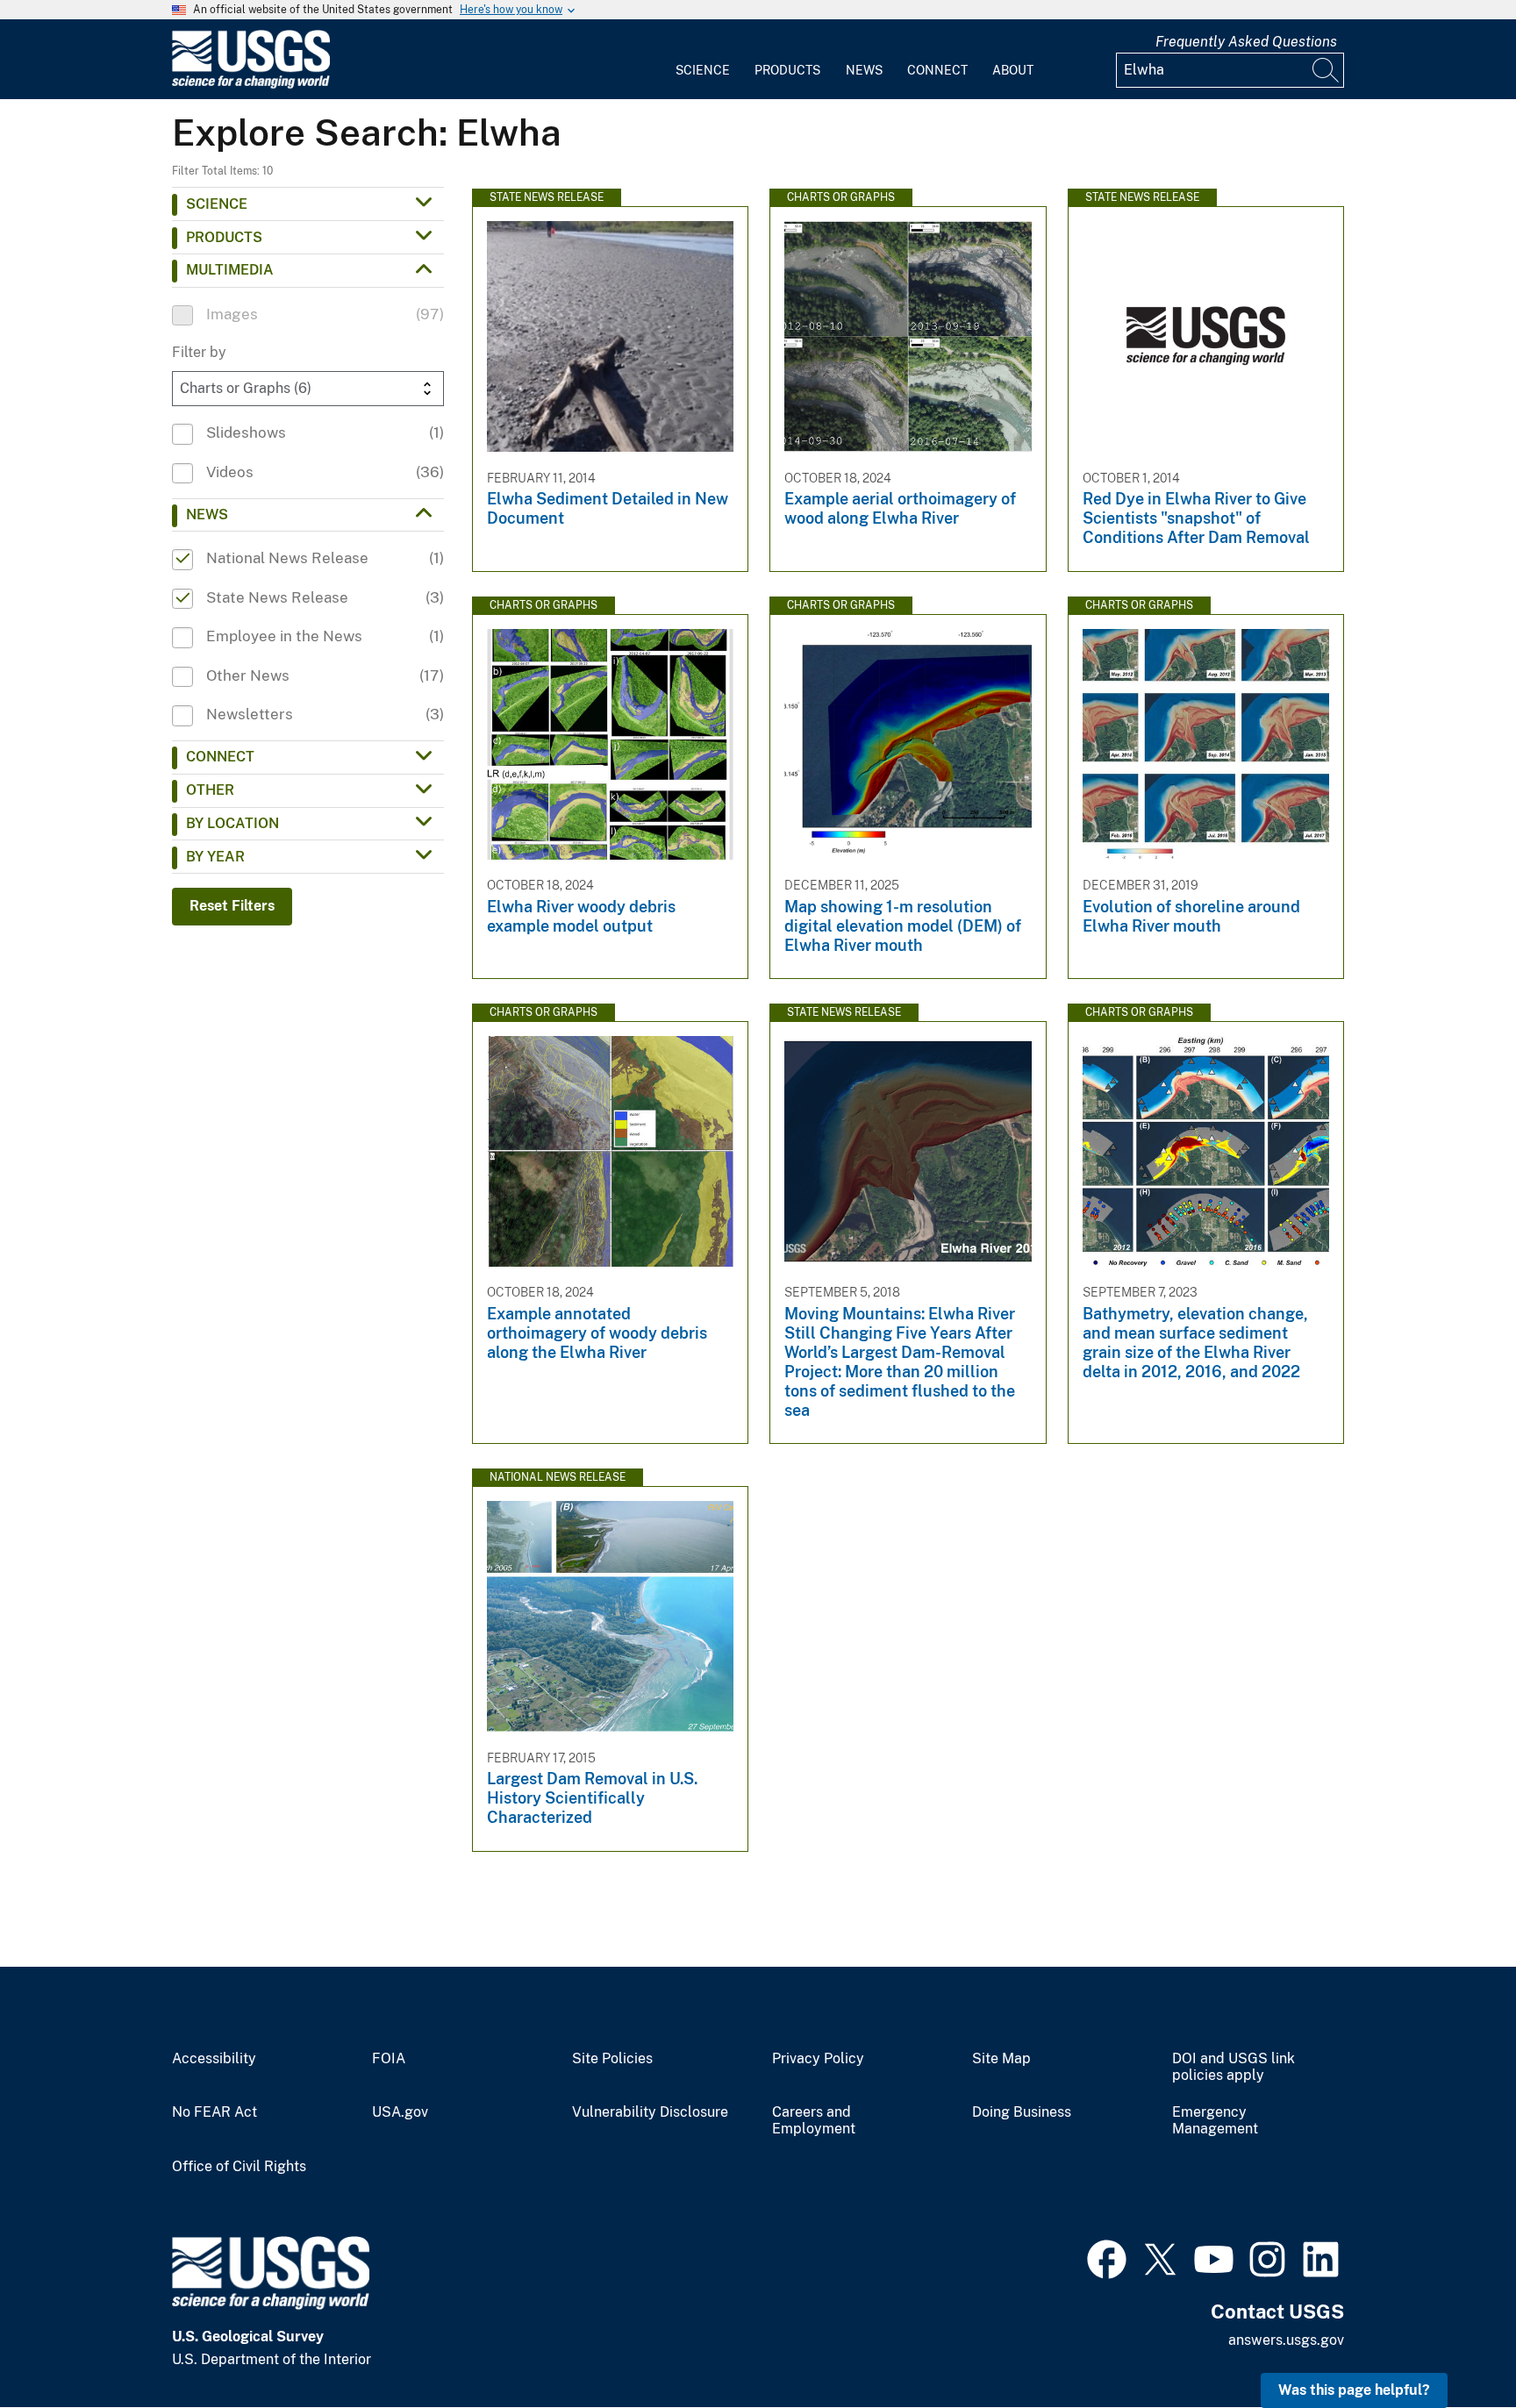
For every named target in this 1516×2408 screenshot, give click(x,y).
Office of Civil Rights (239, 2167)
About (1013, 70)
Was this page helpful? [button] (1354, 2390)
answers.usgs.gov (1286, 2340)
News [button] (207, 514)
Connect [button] (220, 757)
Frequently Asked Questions (1246, 42)
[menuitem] (703, 60)
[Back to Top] (1452, 2344)
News (864, 70)
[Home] (251, 85)
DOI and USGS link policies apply (1234, 2067)
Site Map (1001, 2059)
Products (787, 70)
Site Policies (612, 2059)
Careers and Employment (814, 2121)
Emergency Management (1215, 2121)
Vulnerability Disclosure (650, 2112)
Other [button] (210, 790)
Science (703, 70)
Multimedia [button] (230, 270)
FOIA (389, 2059)
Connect (937, 70)
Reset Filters (232, 906)
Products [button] (224, 237)
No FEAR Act (215, 2112)
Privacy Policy (818, 2059)
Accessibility (214, 2059)
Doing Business (1022, 2112)
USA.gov (400, 2112)
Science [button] (217, 204)
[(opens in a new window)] (1107, 2257)
